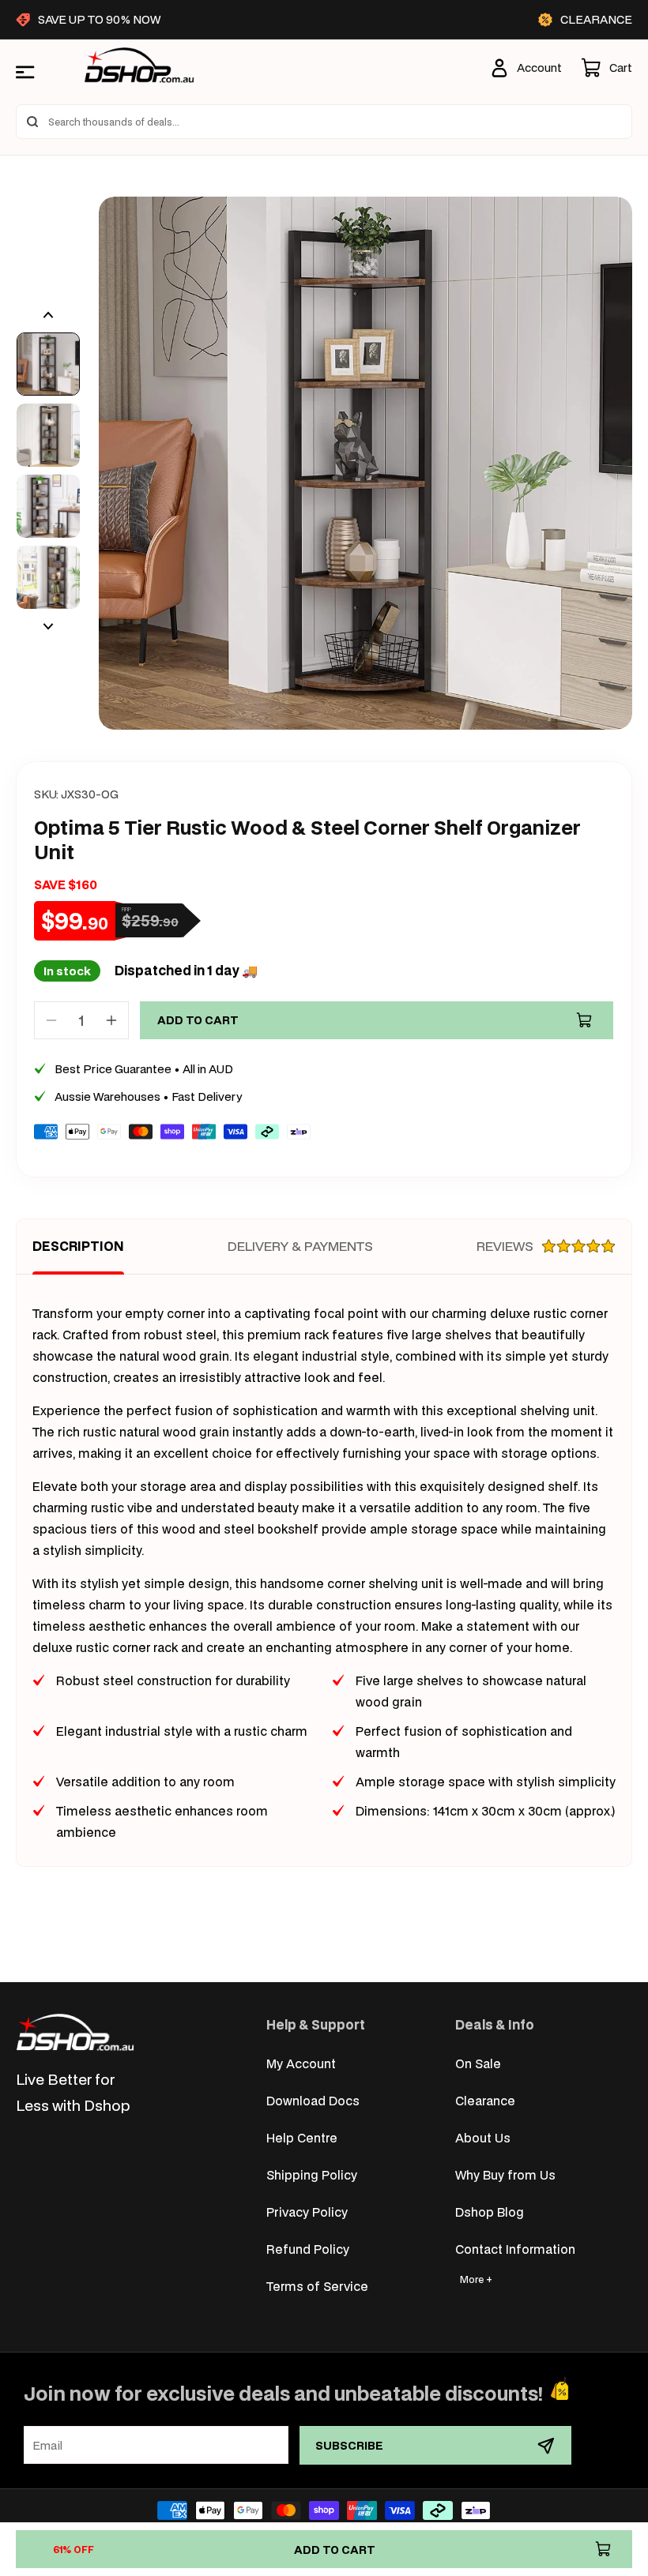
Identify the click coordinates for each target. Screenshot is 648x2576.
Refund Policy (308, 2249)
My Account (301, 2063)
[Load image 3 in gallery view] (48, 506)
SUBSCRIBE (349, 2445)
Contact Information (515, 2249)
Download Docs (313, 2100)
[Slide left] (48, 315)
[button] (607, 68)
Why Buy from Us (505, 2174)
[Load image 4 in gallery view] (48, 577)
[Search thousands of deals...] (32, 122)
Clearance (485, 2100)
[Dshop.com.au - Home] (75, 2032)
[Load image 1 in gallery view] (48, 364)
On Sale (478, 2063)
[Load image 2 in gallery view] (48, 435)
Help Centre (302, 2137)
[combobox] (324, 122)
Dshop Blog (490, 2212)
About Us (483, 2137)
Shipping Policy (312, 2174)
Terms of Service (317, 2286)
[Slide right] (48, 626)
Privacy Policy (307, 2212)
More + (476, 2279)
